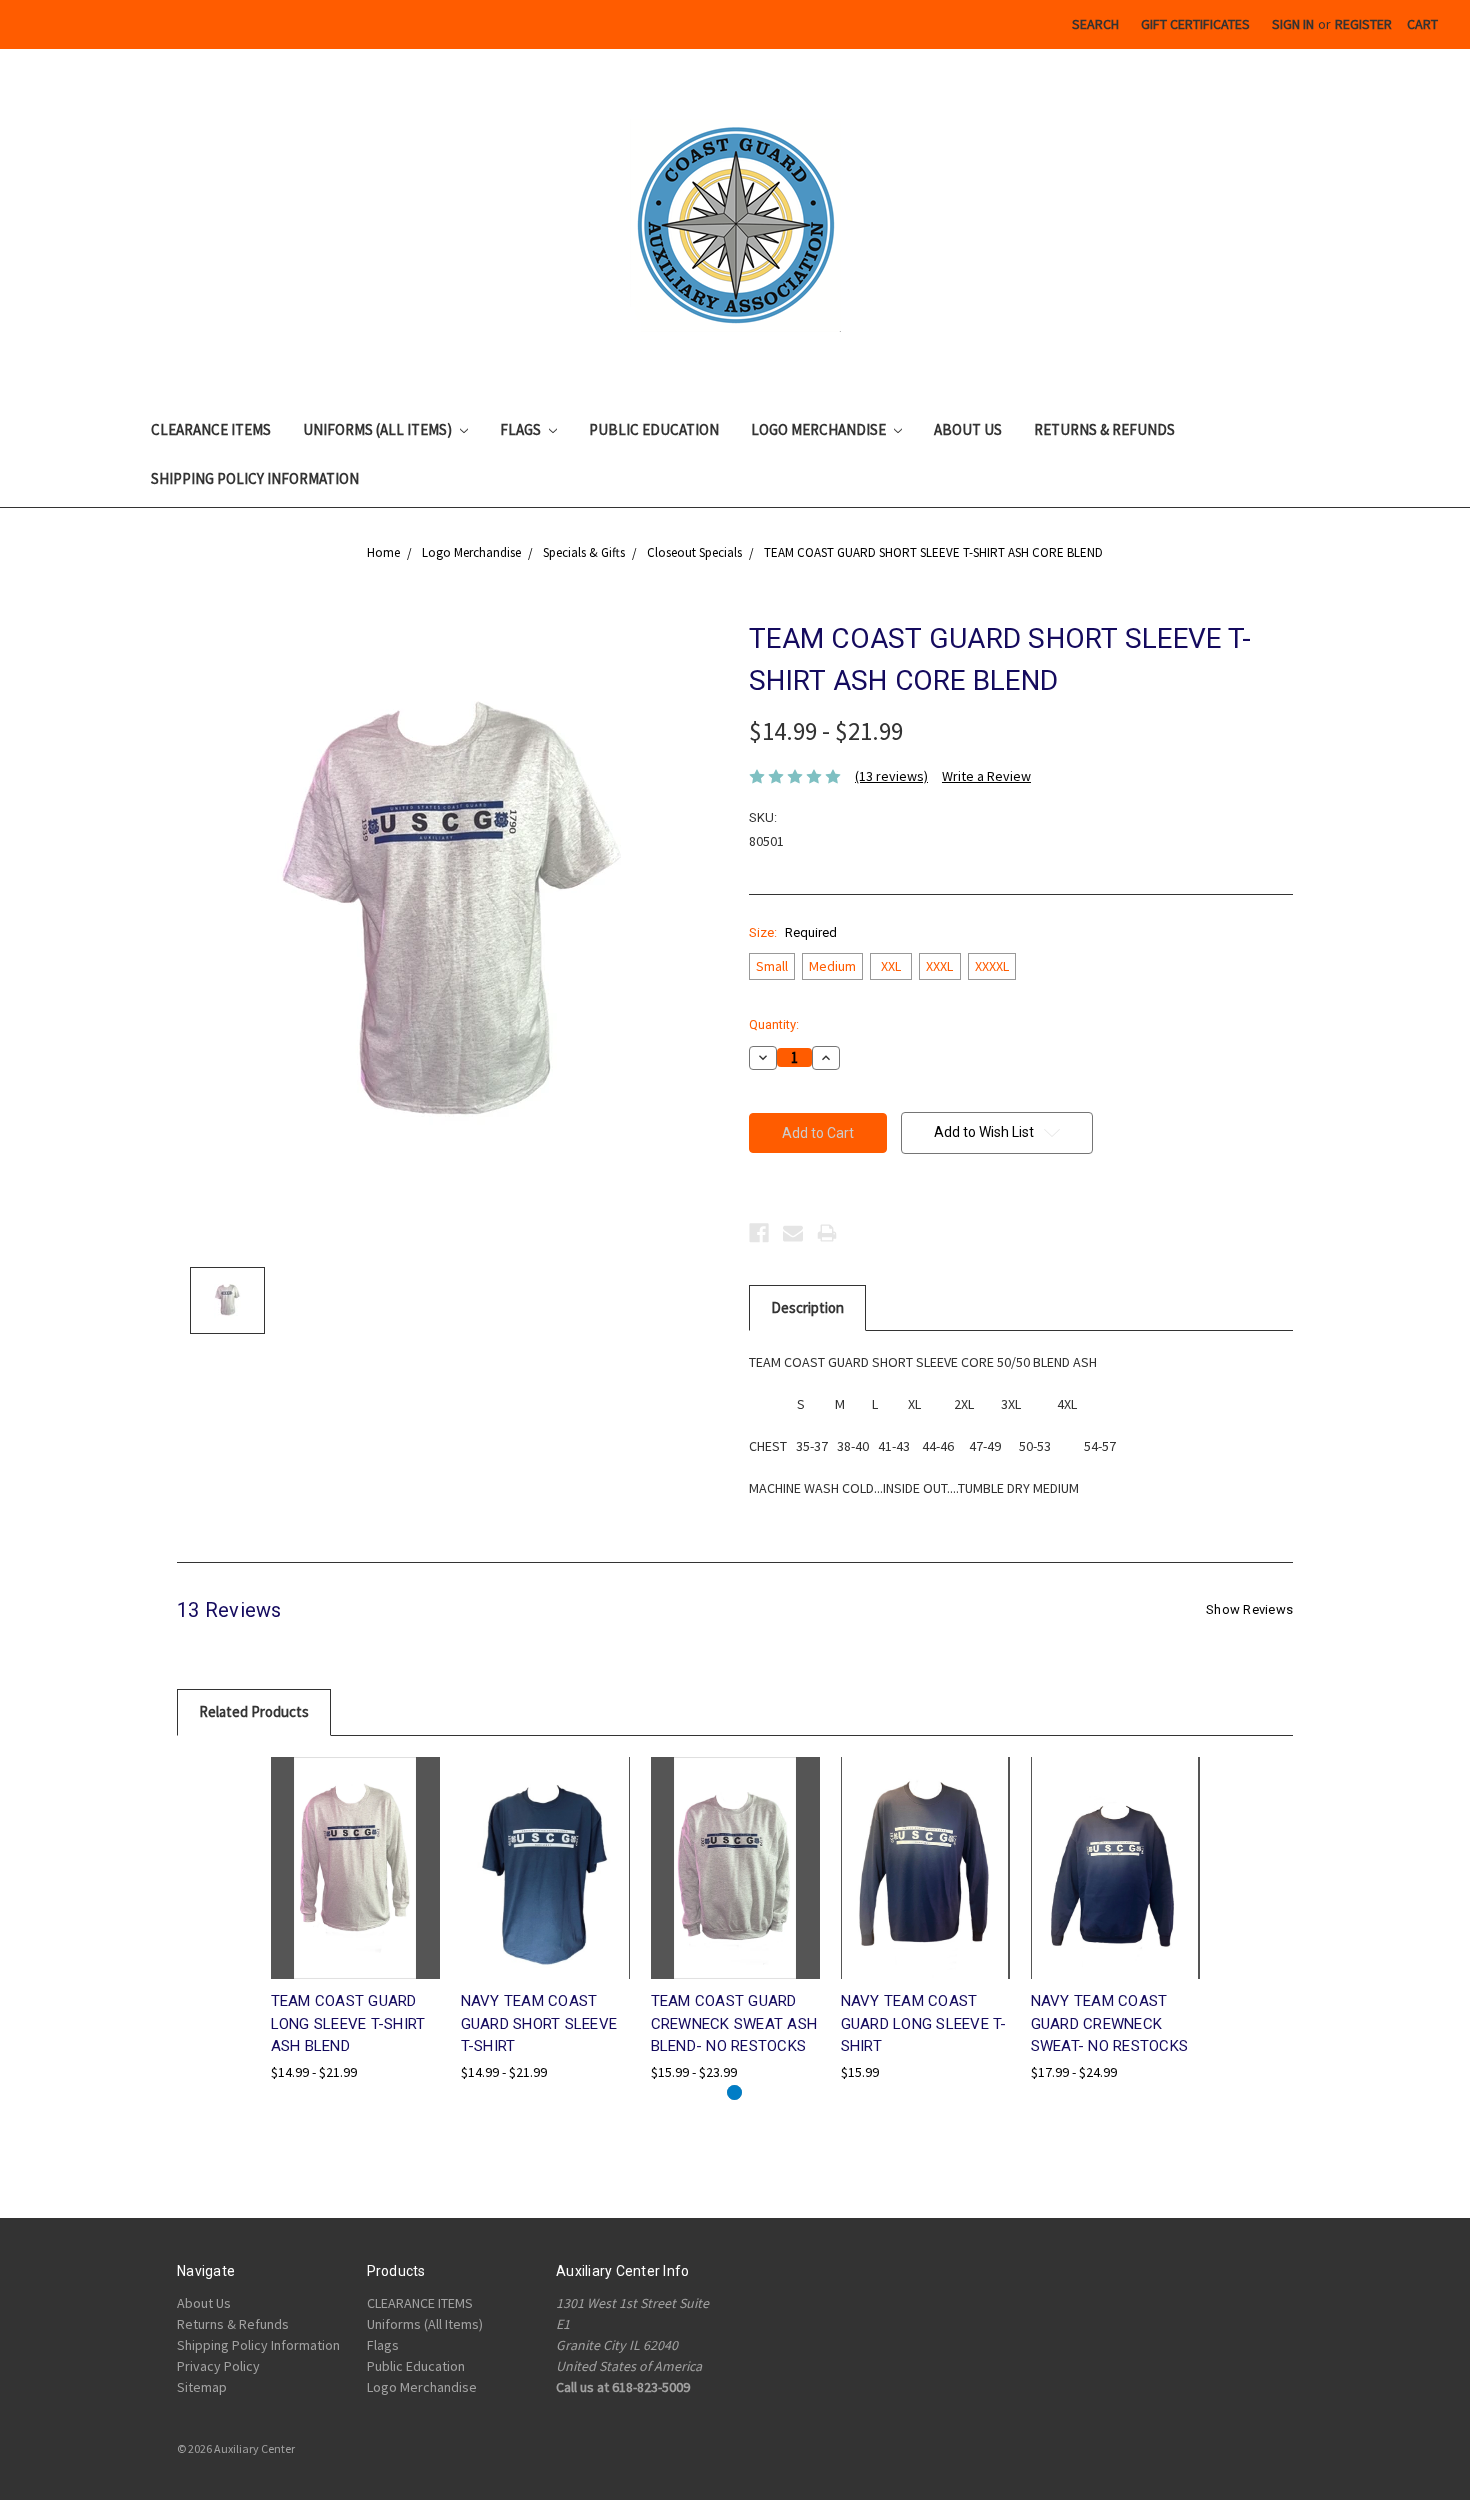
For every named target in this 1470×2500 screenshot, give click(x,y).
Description (807, 1307)
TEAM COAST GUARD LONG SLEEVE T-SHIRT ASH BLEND (348, 2023)
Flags (522, 429)
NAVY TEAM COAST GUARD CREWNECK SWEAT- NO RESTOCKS (1110, 2023)
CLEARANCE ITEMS (211, 429)
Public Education (654, 429)
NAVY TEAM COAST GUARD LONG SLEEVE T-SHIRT (924, 2023)
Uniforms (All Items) (379, 429)
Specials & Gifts (584, 552)
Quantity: (774, 1024)
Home (383, 552)
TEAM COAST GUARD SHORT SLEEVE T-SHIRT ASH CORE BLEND (933, 552)
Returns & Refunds (1104, 429)
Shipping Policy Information (255, 478)
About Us (968, 429)
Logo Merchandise (820, 429)
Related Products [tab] (254, 1711)
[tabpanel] (355, 1920)
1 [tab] (734, 2092)
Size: (793, 932)
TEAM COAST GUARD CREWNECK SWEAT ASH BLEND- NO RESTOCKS (734, 2023)
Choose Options (355, 1885)
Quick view (355, 1850)
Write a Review (986, 776)
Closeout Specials (694, 552)
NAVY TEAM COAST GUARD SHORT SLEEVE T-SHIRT (539, 2023)
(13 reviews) (891, 776)
